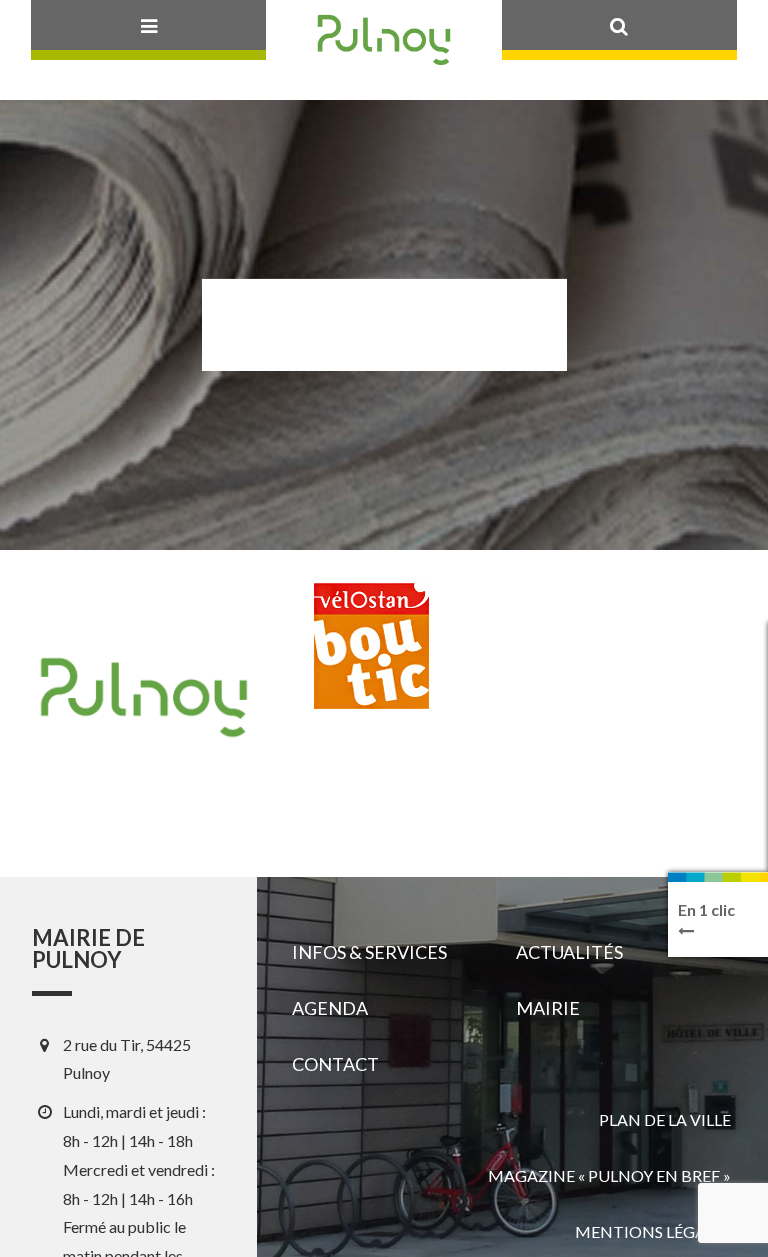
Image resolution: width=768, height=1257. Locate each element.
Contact (335, 1064)
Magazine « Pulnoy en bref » (609, 1175)
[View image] (372, 664)
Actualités (569, 952)
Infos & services (369, 952)
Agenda (330, 1008)
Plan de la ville (665, 1119)
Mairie (548, 1008)
